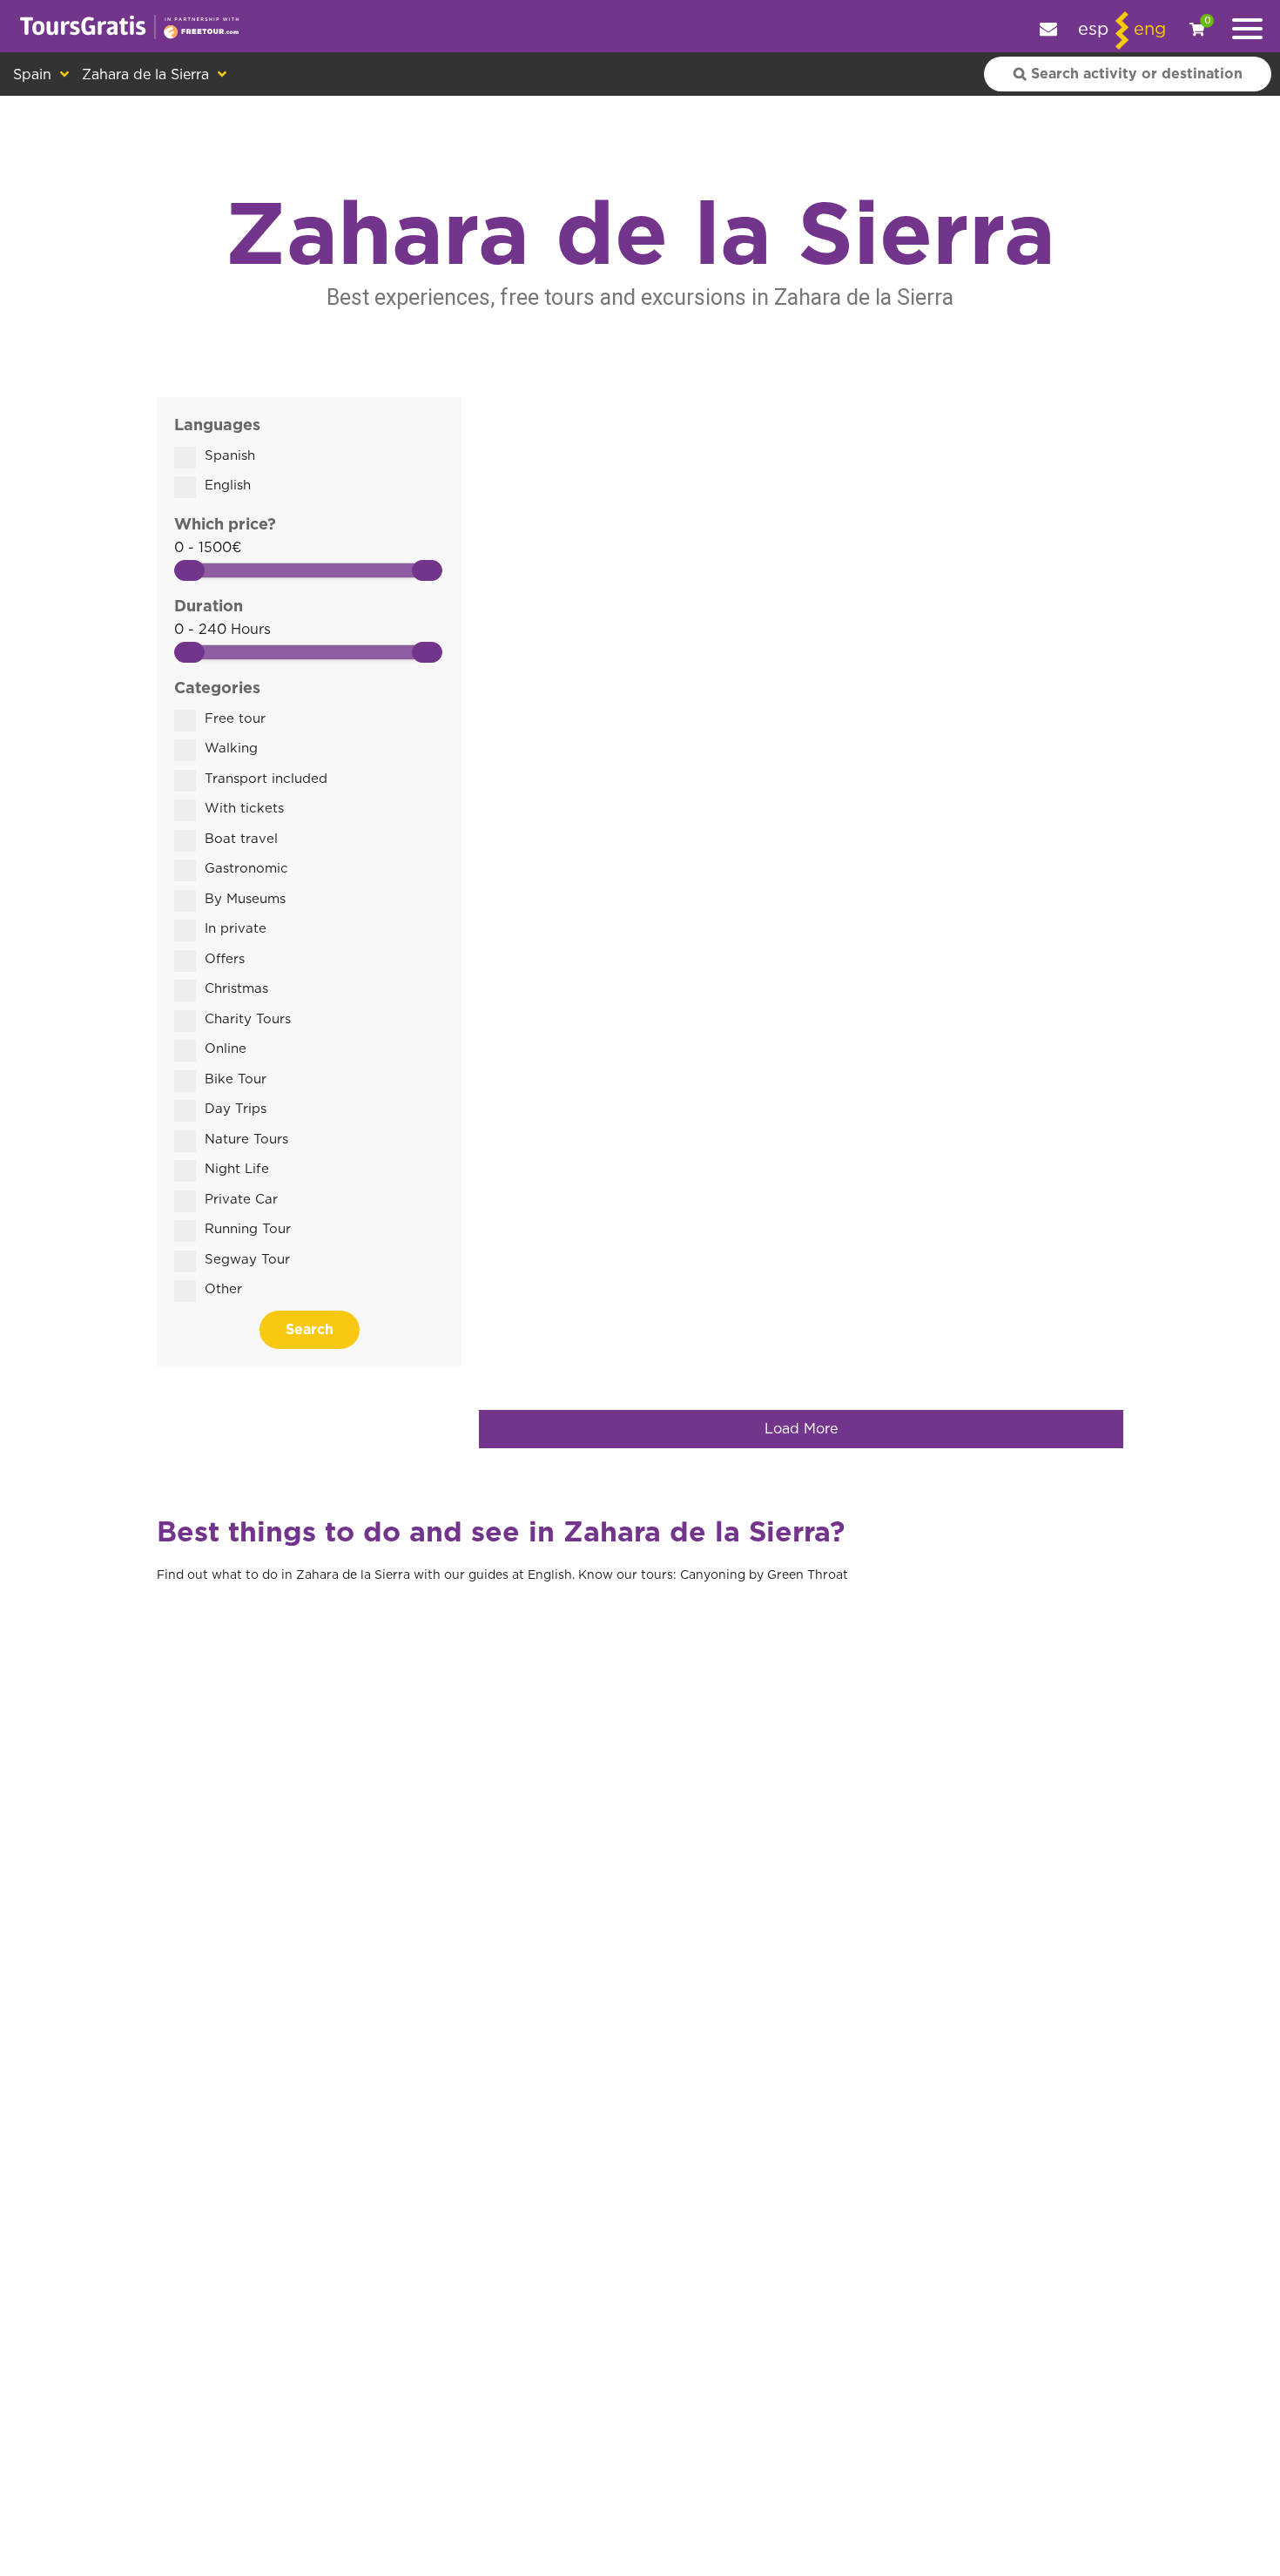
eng (1150, 30)
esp (1093, 30)
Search (310, 1330)
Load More (801, 1429)
